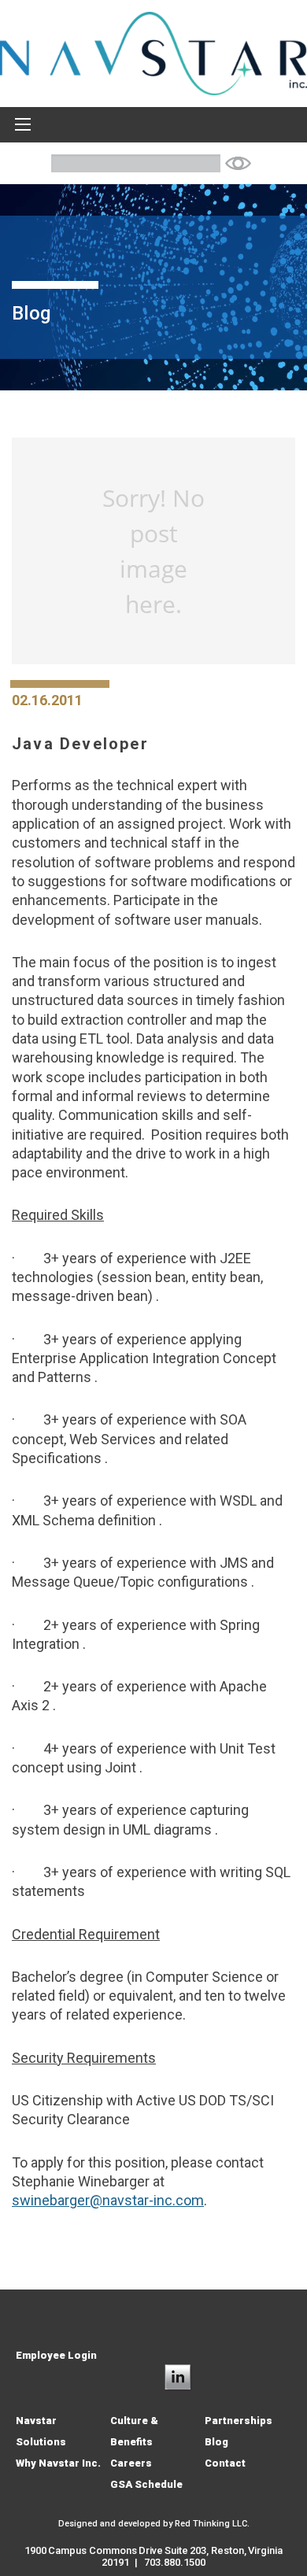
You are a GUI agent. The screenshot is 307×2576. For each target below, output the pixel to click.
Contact (225, 2463)
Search (238, 163)
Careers (131, 2463)
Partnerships (239, 2421)
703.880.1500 (175, 2562)
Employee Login (56, 2355)
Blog (216, 2442)
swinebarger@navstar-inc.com (108, 2200)
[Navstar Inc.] (153, 52)
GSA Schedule (146, 2484)
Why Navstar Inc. (58, 2463)
